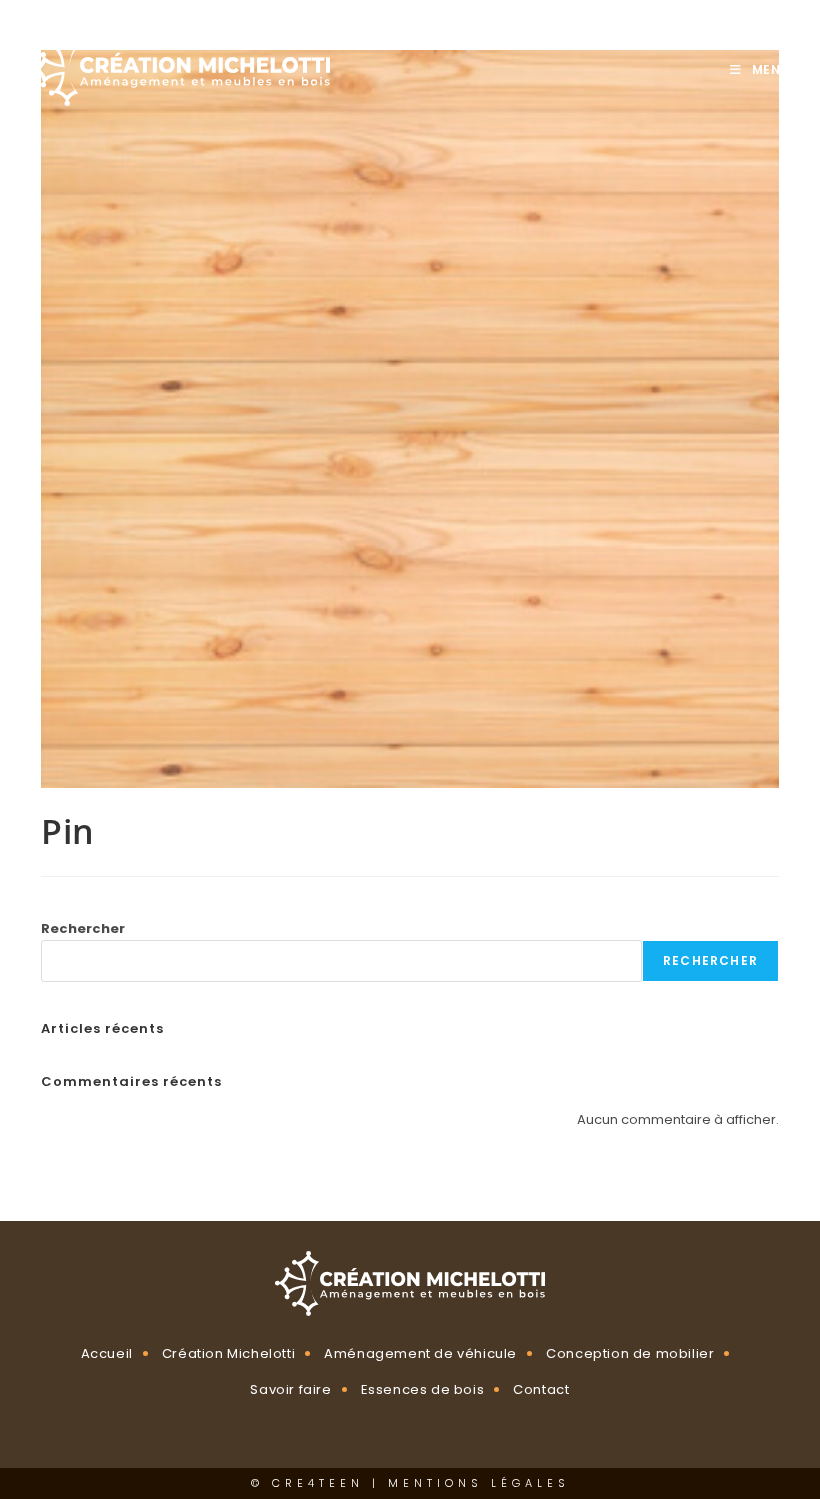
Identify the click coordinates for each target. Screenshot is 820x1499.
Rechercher (83, 928)
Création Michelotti (228, 1353)
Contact (541, 1389)
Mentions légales (479, 1483)
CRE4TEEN (318, 1483)
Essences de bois (423, 1389)
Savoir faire (290, 1389)
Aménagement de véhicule (420, 1353)
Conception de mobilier (630, 1353)
